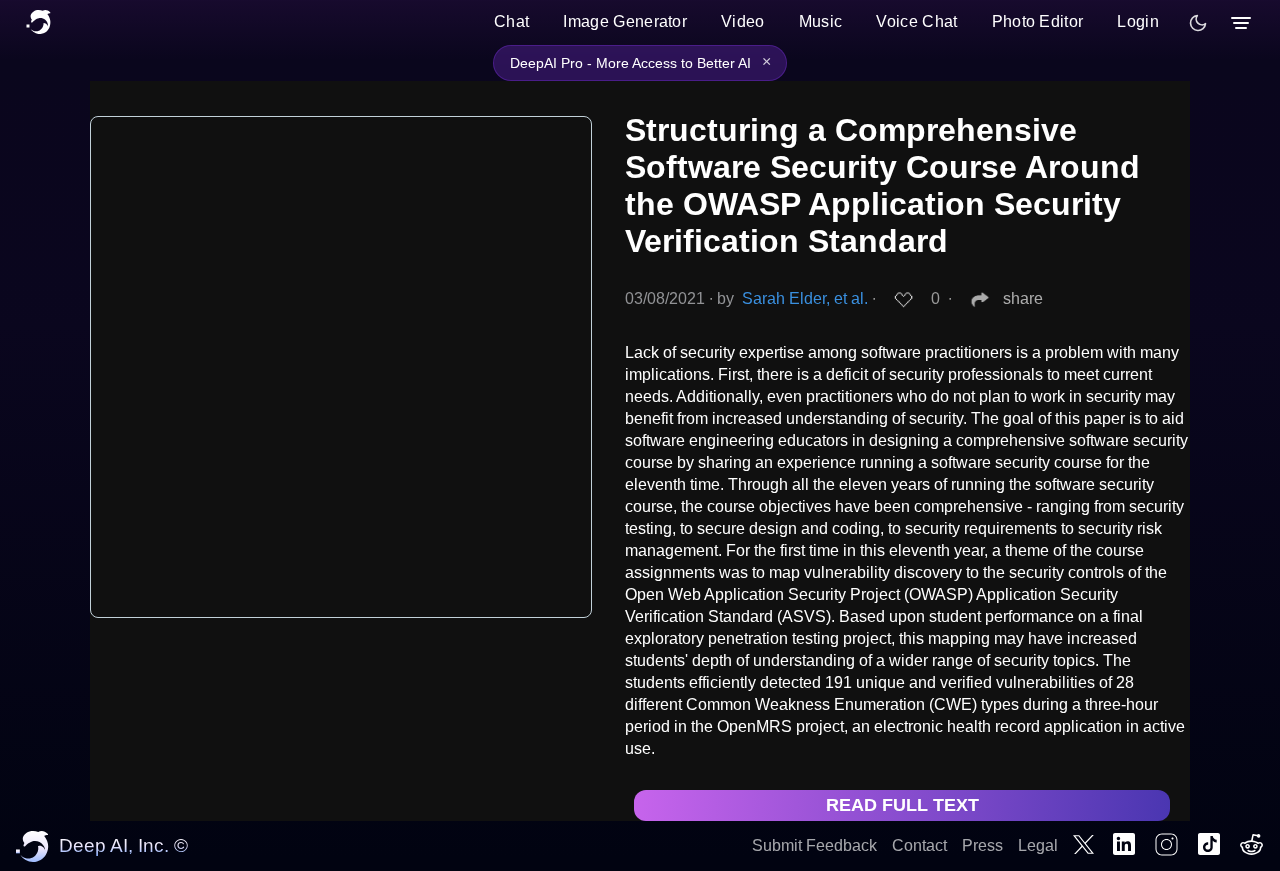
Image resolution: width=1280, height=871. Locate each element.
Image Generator (625, 21)
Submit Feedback (814, 845)
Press (982, 845)
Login (1138, 21)
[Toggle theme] (1198, 23)
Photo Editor (1038, 21)
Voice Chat (916, 21)
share (1023, 298)
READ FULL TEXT (902, 805)
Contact (919, 845)
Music (821, 21)
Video (743, 21)
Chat (511, 21)
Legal (1038, 845)
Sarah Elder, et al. (805, 298)
